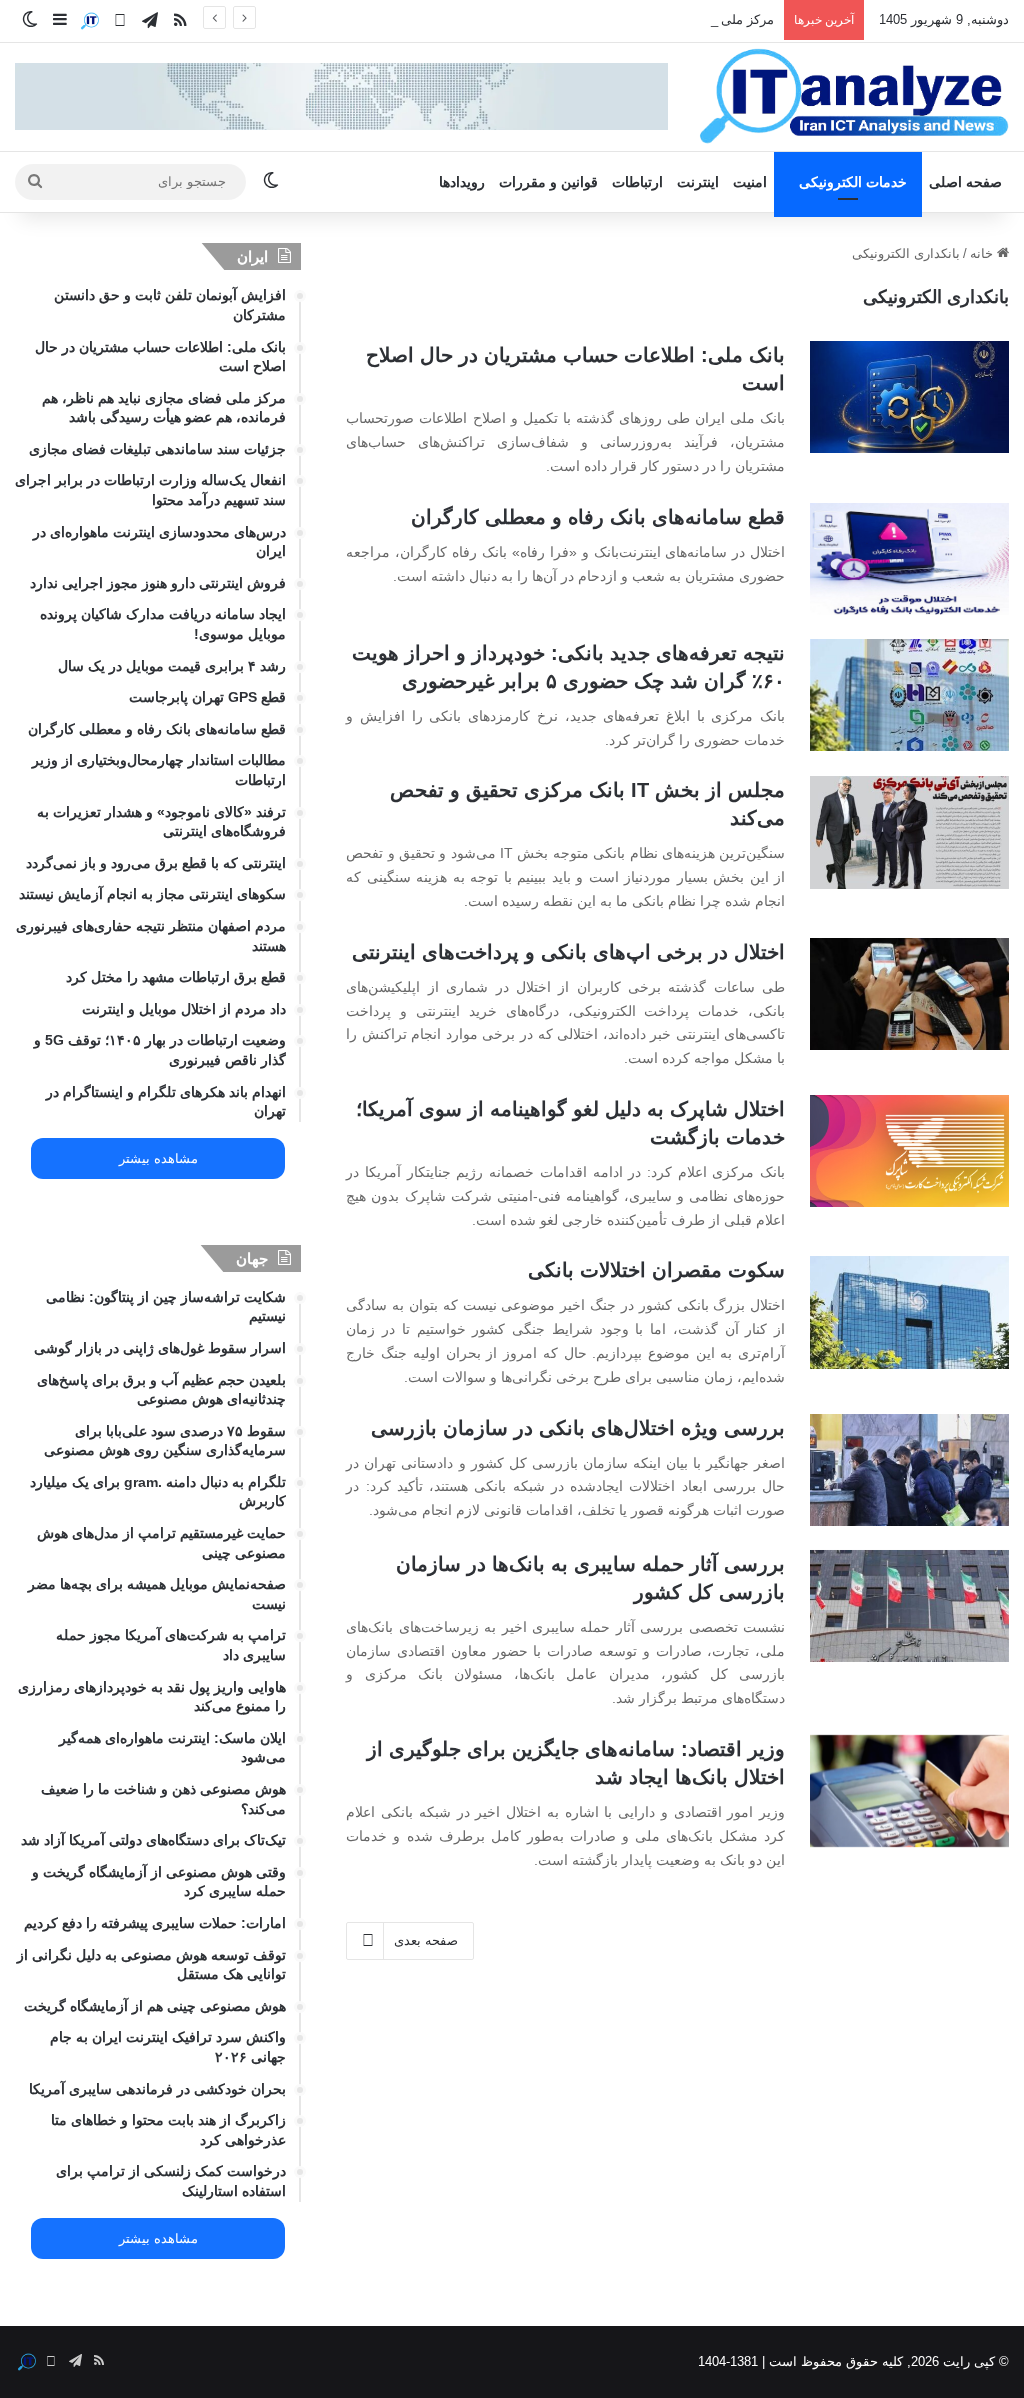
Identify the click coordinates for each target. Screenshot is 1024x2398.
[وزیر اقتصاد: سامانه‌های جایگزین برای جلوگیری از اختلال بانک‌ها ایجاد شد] (909, 1791)
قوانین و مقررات (548, 182)
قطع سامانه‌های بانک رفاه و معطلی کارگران (598, 517)
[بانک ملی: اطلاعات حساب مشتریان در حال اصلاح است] (909, 397)
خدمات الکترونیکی (853, 182)
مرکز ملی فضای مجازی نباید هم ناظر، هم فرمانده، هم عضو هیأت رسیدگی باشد (555, 19)
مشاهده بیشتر (158, 1158)
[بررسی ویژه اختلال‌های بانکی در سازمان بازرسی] (909, 1470)
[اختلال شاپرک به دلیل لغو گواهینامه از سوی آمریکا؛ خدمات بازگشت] (909, 1151)
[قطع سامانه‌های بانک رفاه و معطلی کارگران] (909, 559)
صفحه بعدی (426, 1940)
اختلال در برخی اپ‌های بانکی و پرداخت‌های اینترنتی (568, 952)
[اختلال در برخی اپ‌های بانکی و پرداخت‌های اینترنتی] (909, 994)
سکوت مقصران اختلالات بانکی (656, 1270)
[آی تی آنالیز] (853, 97)
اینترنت (698, 182)
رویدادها (462, 182)
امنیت (750, 182)
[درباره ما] (90, 21)
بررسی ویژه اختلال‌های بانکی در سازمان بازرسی (578, 1428)
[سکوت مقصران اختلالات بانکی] (909, 1312)
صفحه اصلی (965, 182)
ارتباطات (637, 182)
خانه (983, 253)
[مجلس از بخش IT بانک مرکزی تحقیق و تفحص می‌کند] (909, 832)
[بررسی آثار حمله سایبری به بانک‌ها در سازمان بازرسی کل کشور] (909, 1606)
